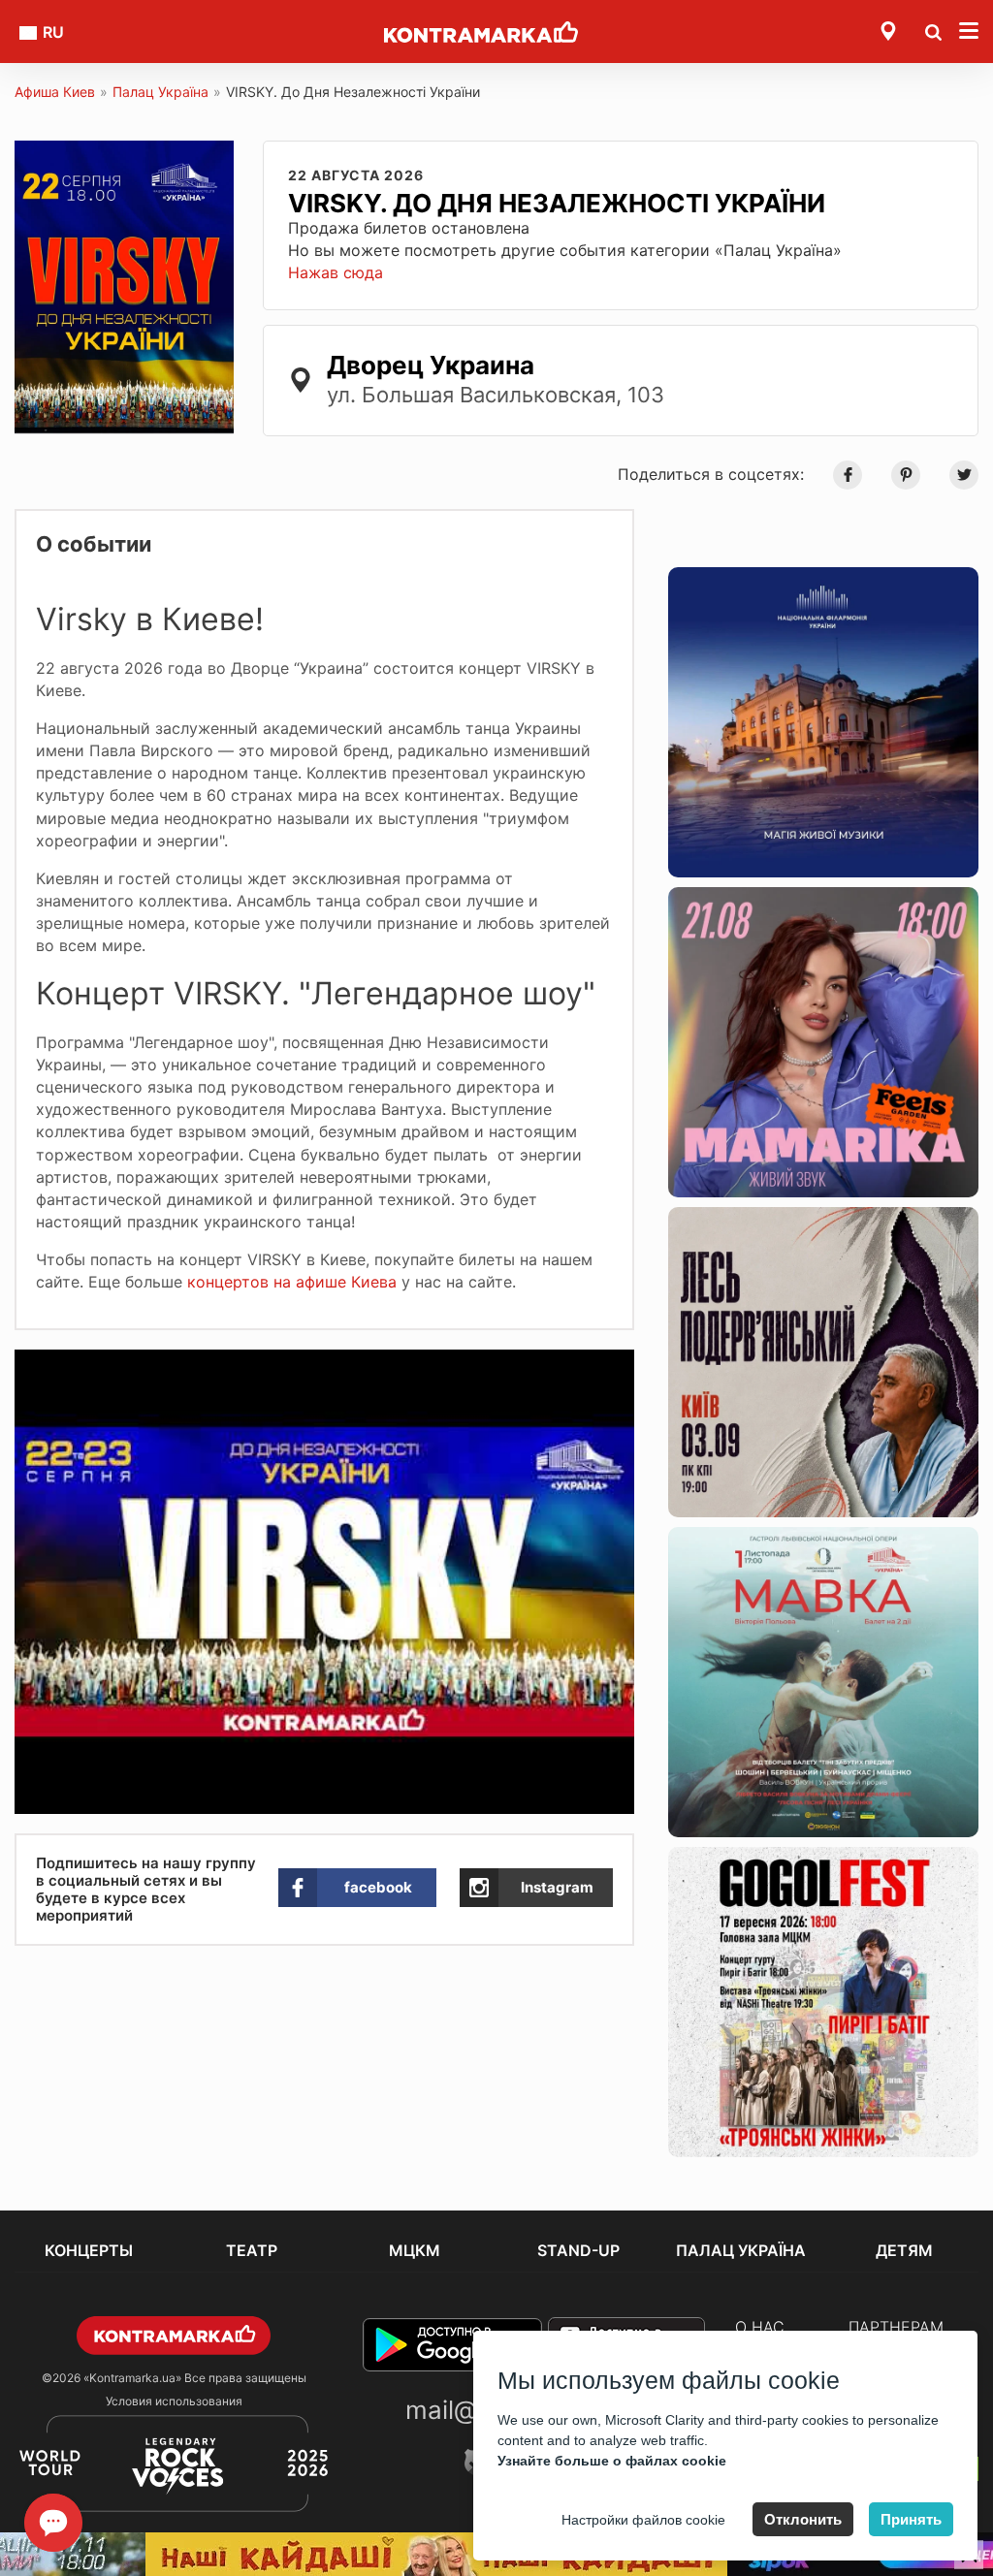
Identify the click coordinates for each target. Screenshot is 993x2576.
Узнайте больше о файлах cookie (612, 2461)
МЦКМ (415, 2250)
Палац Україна (160, 92)
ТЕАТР (252, 2250)
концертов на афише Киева (289, 1282)
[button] (617, 1367)
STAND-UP (578, 2250)
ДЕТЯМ (904, 2250)
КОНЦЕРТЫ (89, 2250)
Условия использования (174, 2401)
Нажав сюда (336, 272)
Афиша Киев (55, 92)
